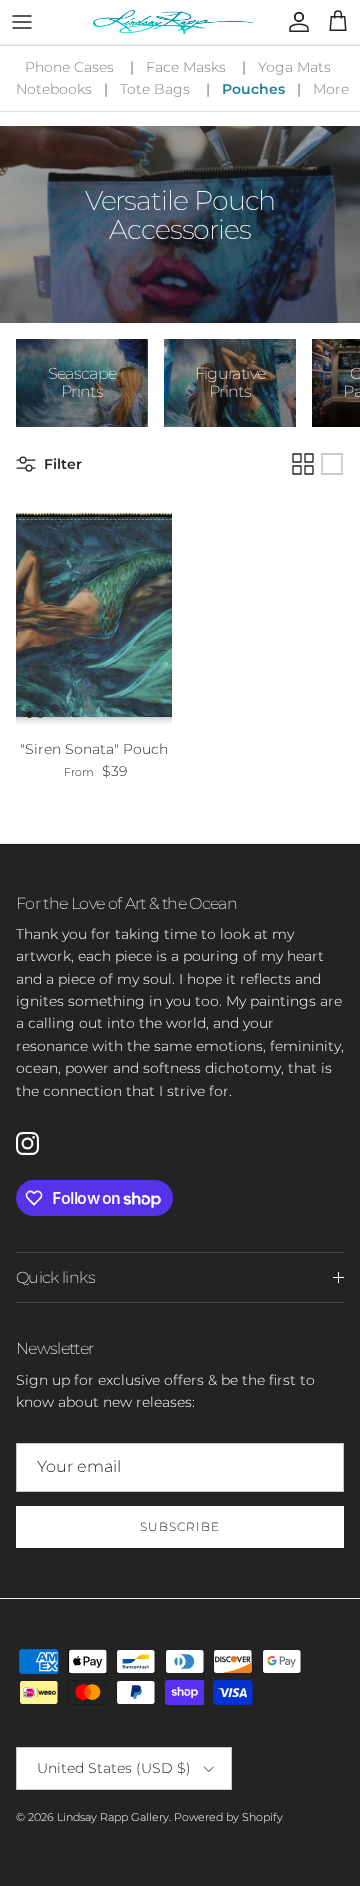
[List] (332, 464)
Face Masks (186, 67)
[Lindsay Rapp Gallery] (173, 22)
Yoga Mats (294, 67)
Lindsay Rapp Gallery (113, 1817)
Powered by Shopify (228, 1817)
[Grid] (303, 464)
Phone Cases (69, 67)
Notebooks (54, 89)
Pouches (253, 89)
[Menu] (22, 22)
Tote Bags (155, 89)
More (331, 89)
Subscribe (180, 1526)
